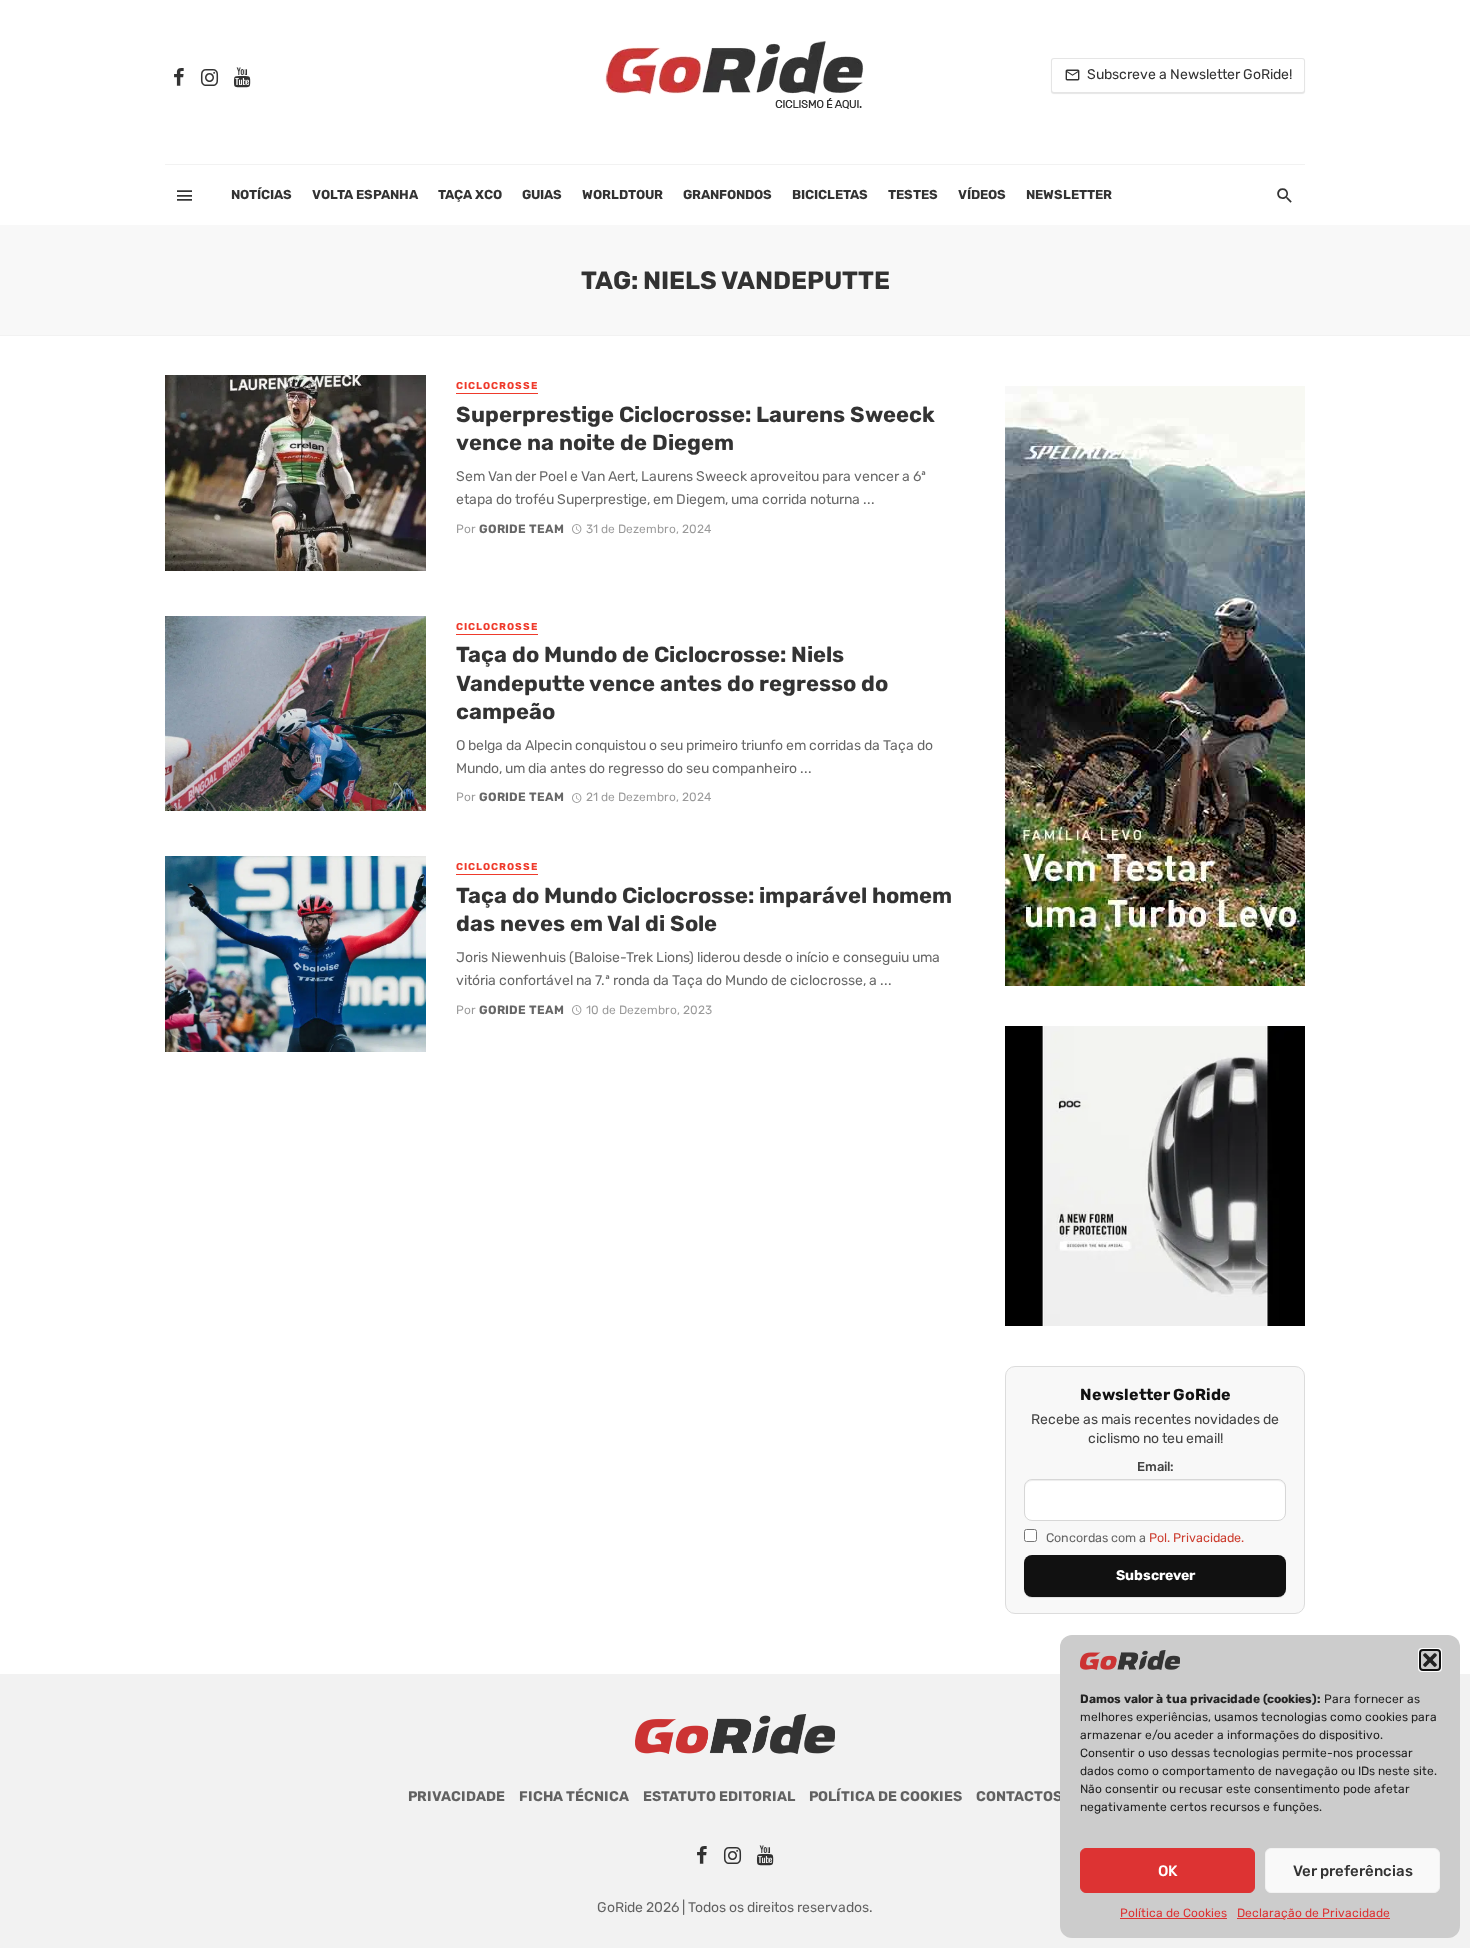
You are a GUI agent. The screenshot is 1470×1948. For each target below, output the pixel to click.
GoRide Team (521, 529)
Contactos (1019, 1796)
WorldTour (622, 194)
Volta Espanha (365, 194)
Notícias (261, 194)
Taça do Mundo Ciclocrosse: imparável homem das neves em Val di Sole (704, 909)
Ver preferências (1353, 1871)
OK (1167, 1871)
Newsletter (1069, 194)
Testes (913, 194)
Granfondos (727, 194)
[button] (1430, 1660)
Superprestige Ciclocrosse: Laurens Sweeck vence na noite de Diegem (695, 428)
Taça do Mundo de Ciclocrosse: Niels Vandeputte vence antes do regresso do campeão (672, 683)
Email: (1155, 1466)
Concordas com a (1143, 1537)
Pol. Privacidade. (1196, 1537)
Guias (542, 194)
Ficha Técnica (574, 1796)
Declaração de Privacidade (1313, 1913)
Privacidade (456, 1796)
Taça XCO (470, 194)
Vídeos (982, 194)
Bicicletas (830, 194)
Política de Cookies (1173, 1913)
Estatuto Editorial (719, 1796)
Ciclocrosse (497, 386)
